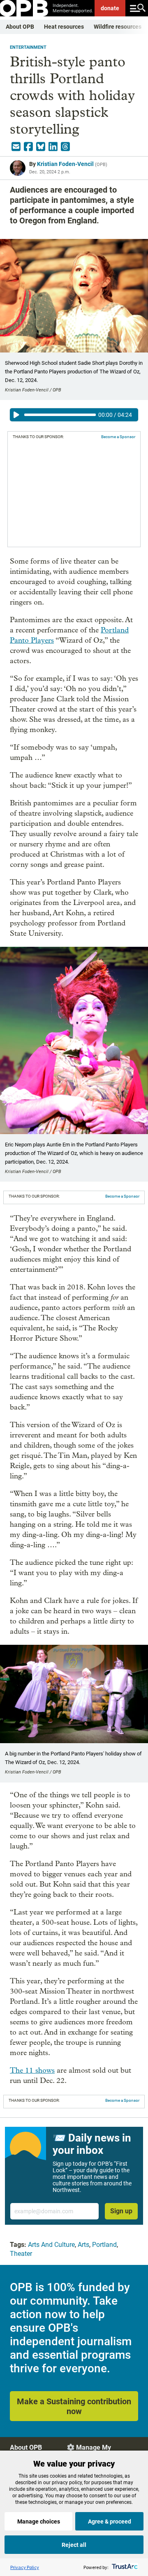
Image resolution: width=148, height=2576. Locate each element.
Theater (21, 2254)
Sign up (121, 2211)
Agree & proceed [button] (110, 2521)
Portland (104, 2245)
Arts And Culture (51, 2245)
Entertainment (28, 47)
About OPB (20, 27)
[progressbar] (60, 415)
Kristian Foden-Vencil (65, 164)
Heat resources (64, 27)
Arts (83, 2245)
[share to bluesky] (41, 147)
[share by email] (16, 147)
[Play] (16, 415)
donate (110, 8)
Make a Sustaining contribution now (74, 2406)
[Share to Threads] (65, 147)
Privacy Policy (25, 2567)
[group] (74, 415)
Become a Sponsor (118, 437)
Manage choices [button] (39, 2521)
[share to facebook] (28, 147)
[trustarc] (124, 2567)
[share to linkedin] (53, 147)
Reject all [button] (74, 2545)
